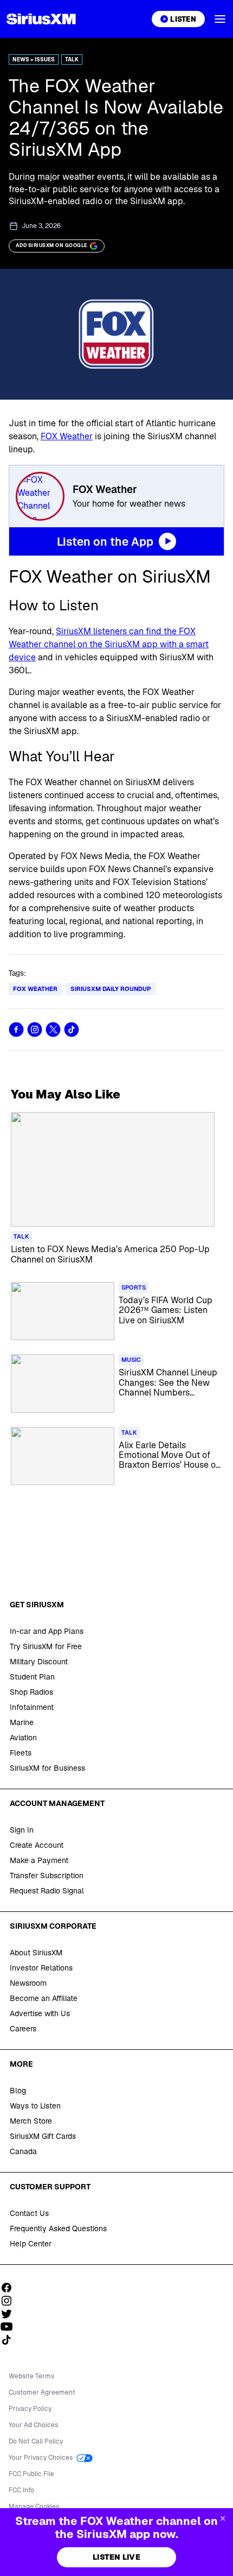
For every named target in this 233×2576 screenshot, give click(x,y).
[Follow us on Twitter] (10, 2314)
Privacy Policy (30, 2409)
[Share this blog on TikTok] (72, 1030)
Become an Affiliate (44, 1998)
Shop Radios (31, 1692)
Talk (72, 59)
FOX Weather (67, 436)
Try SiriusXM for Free (46, 1646)
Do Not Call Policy (36, 2441)
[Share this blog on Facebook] (16, 1030)
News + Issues (34, 59)
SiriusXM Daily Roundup (111, 989)
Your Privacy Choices (41, 2458)
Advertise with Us (40, 2013)
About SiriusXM (36, 1953)
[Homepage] (41, 19)
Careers (23, 2029)
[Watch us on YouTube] (10, 2327)
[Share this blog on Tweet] (53, 1030)
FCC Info (21, 2490)
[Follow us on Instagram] (10, 2301)
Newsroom (28, 1983)
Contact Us (29, 2213)
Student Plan (32, 1677)
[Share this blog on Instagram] (35, 1030)
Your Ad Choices (33, 2425)
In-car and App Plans (47, 1631)
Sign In (22, 1830)
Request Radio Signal (47, 1891)
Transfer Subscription (47, 1876)
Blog (18, 2091)
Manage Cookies (34, 2506)
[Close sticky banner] (223, 2518)
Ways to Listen (35, 2106)
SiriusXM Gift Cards (43, 2136)
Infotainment (32, 1707)
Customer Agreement (42, 2392)
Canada (23, 2151)
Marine (22, 1722)
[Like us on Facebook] (10, 2288)
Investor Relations (41, 1968)
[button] (220, 19)
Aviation (23, 1738)
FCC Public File (31, 2474)
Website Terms (31, 2376)
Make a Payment (39, 1860)
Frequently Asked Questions (58, 2228)
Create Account (37, 1845)
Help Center (31, 2244)
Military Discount (39, 1662)
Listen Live (116, 2557)
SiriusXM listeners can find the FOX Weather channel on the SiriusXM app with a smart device (109, 644)
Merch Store (31, 2121)
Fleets (21, 1753)
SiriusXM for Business (47, 1768)
